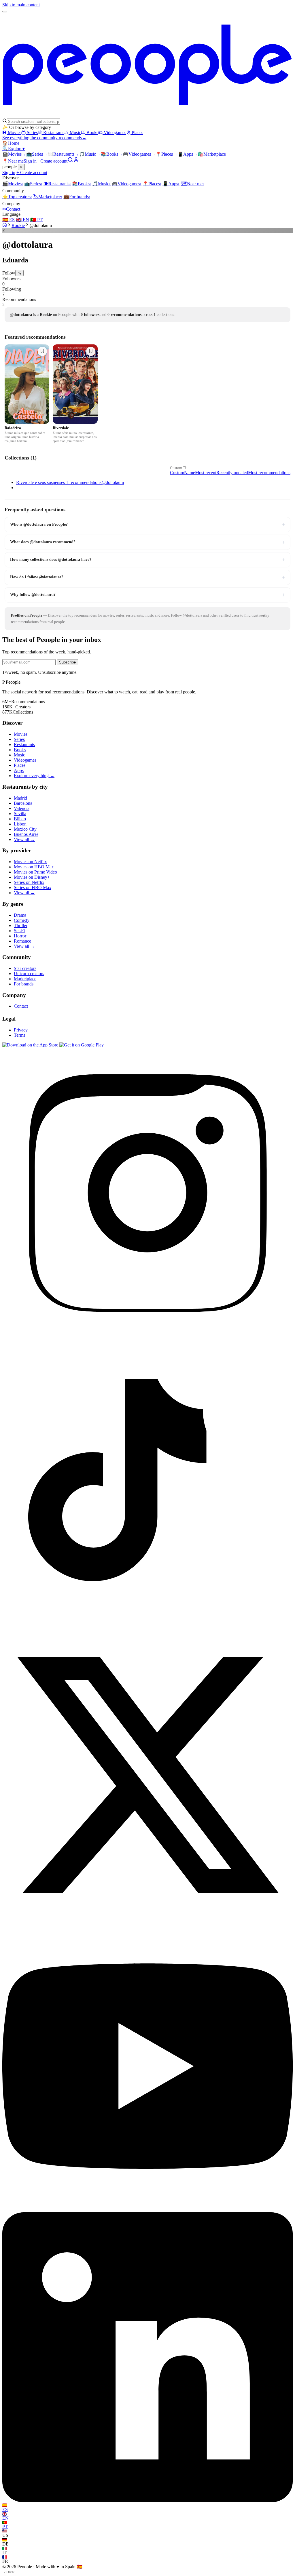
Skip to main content (21, 5)
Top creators (17, 197)
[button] (147, 281)
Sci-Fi (19, 931)
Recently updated (232, 473)
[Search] (70, 161)
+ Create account (52, 161)
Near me (192, 184)
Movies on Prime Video (35, 872)
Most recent (206, 473)
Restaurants (54, 132)
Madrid (20, 798)
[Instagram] (147, 1336)
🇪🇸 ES (8, 220)
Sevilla (20, 814)
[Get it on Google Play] (82, 1045)
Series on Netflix (29, 882)
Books (92, 132)
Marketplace (214, 154)
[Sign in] (76, 161)
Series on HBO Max (33, 887)
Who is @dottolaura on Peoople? (147, 525)
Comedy (22, 920)
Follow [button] (9, 273)
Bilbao (20, 819)
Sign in (30, 161)
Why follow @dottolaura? (147, 595)
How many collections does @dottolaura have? (147, 560)
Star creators (25, 968)
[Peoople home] (147, 116)
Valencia (22, 808)
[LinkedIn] (147, 2501)
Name (190, 473)
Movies (15, 132)
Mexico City (25, 829)
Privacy (21, 1030)
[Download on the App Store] (31, 1045)
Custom (176, 468)
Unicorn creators (29, 974)
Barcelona (23, 803)
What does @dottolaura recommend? (147, 542)
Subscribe (67, 662)
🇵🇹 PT (36, 220)
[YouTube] (147, 2210)
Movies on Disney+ (32, 877)
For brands (77, 197)
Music (75, 132)
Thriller (21, 925)
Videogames (115, 132)
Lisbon (20, 824)
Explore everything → (34, 776)
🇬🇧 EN (22, 220)
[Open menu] (5, 12)
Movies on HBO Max (34, 867)
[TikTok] (147, 1627)
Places (137, 132)
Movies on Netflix (30, 862)
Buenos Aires (26, 834)
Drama (20, 915)
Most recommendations (269, 473)
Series (32, 132)
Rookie (18, 225)
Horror (20, 936)
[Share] (19, 273)
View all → (24, 839)
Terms (19, 1035)
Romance (22, 941)
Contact (11, 209)
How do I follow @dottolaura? (147, 577)
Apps (188, 154)
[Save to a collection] (42, 351)
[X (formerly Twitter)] (147, 1918)
